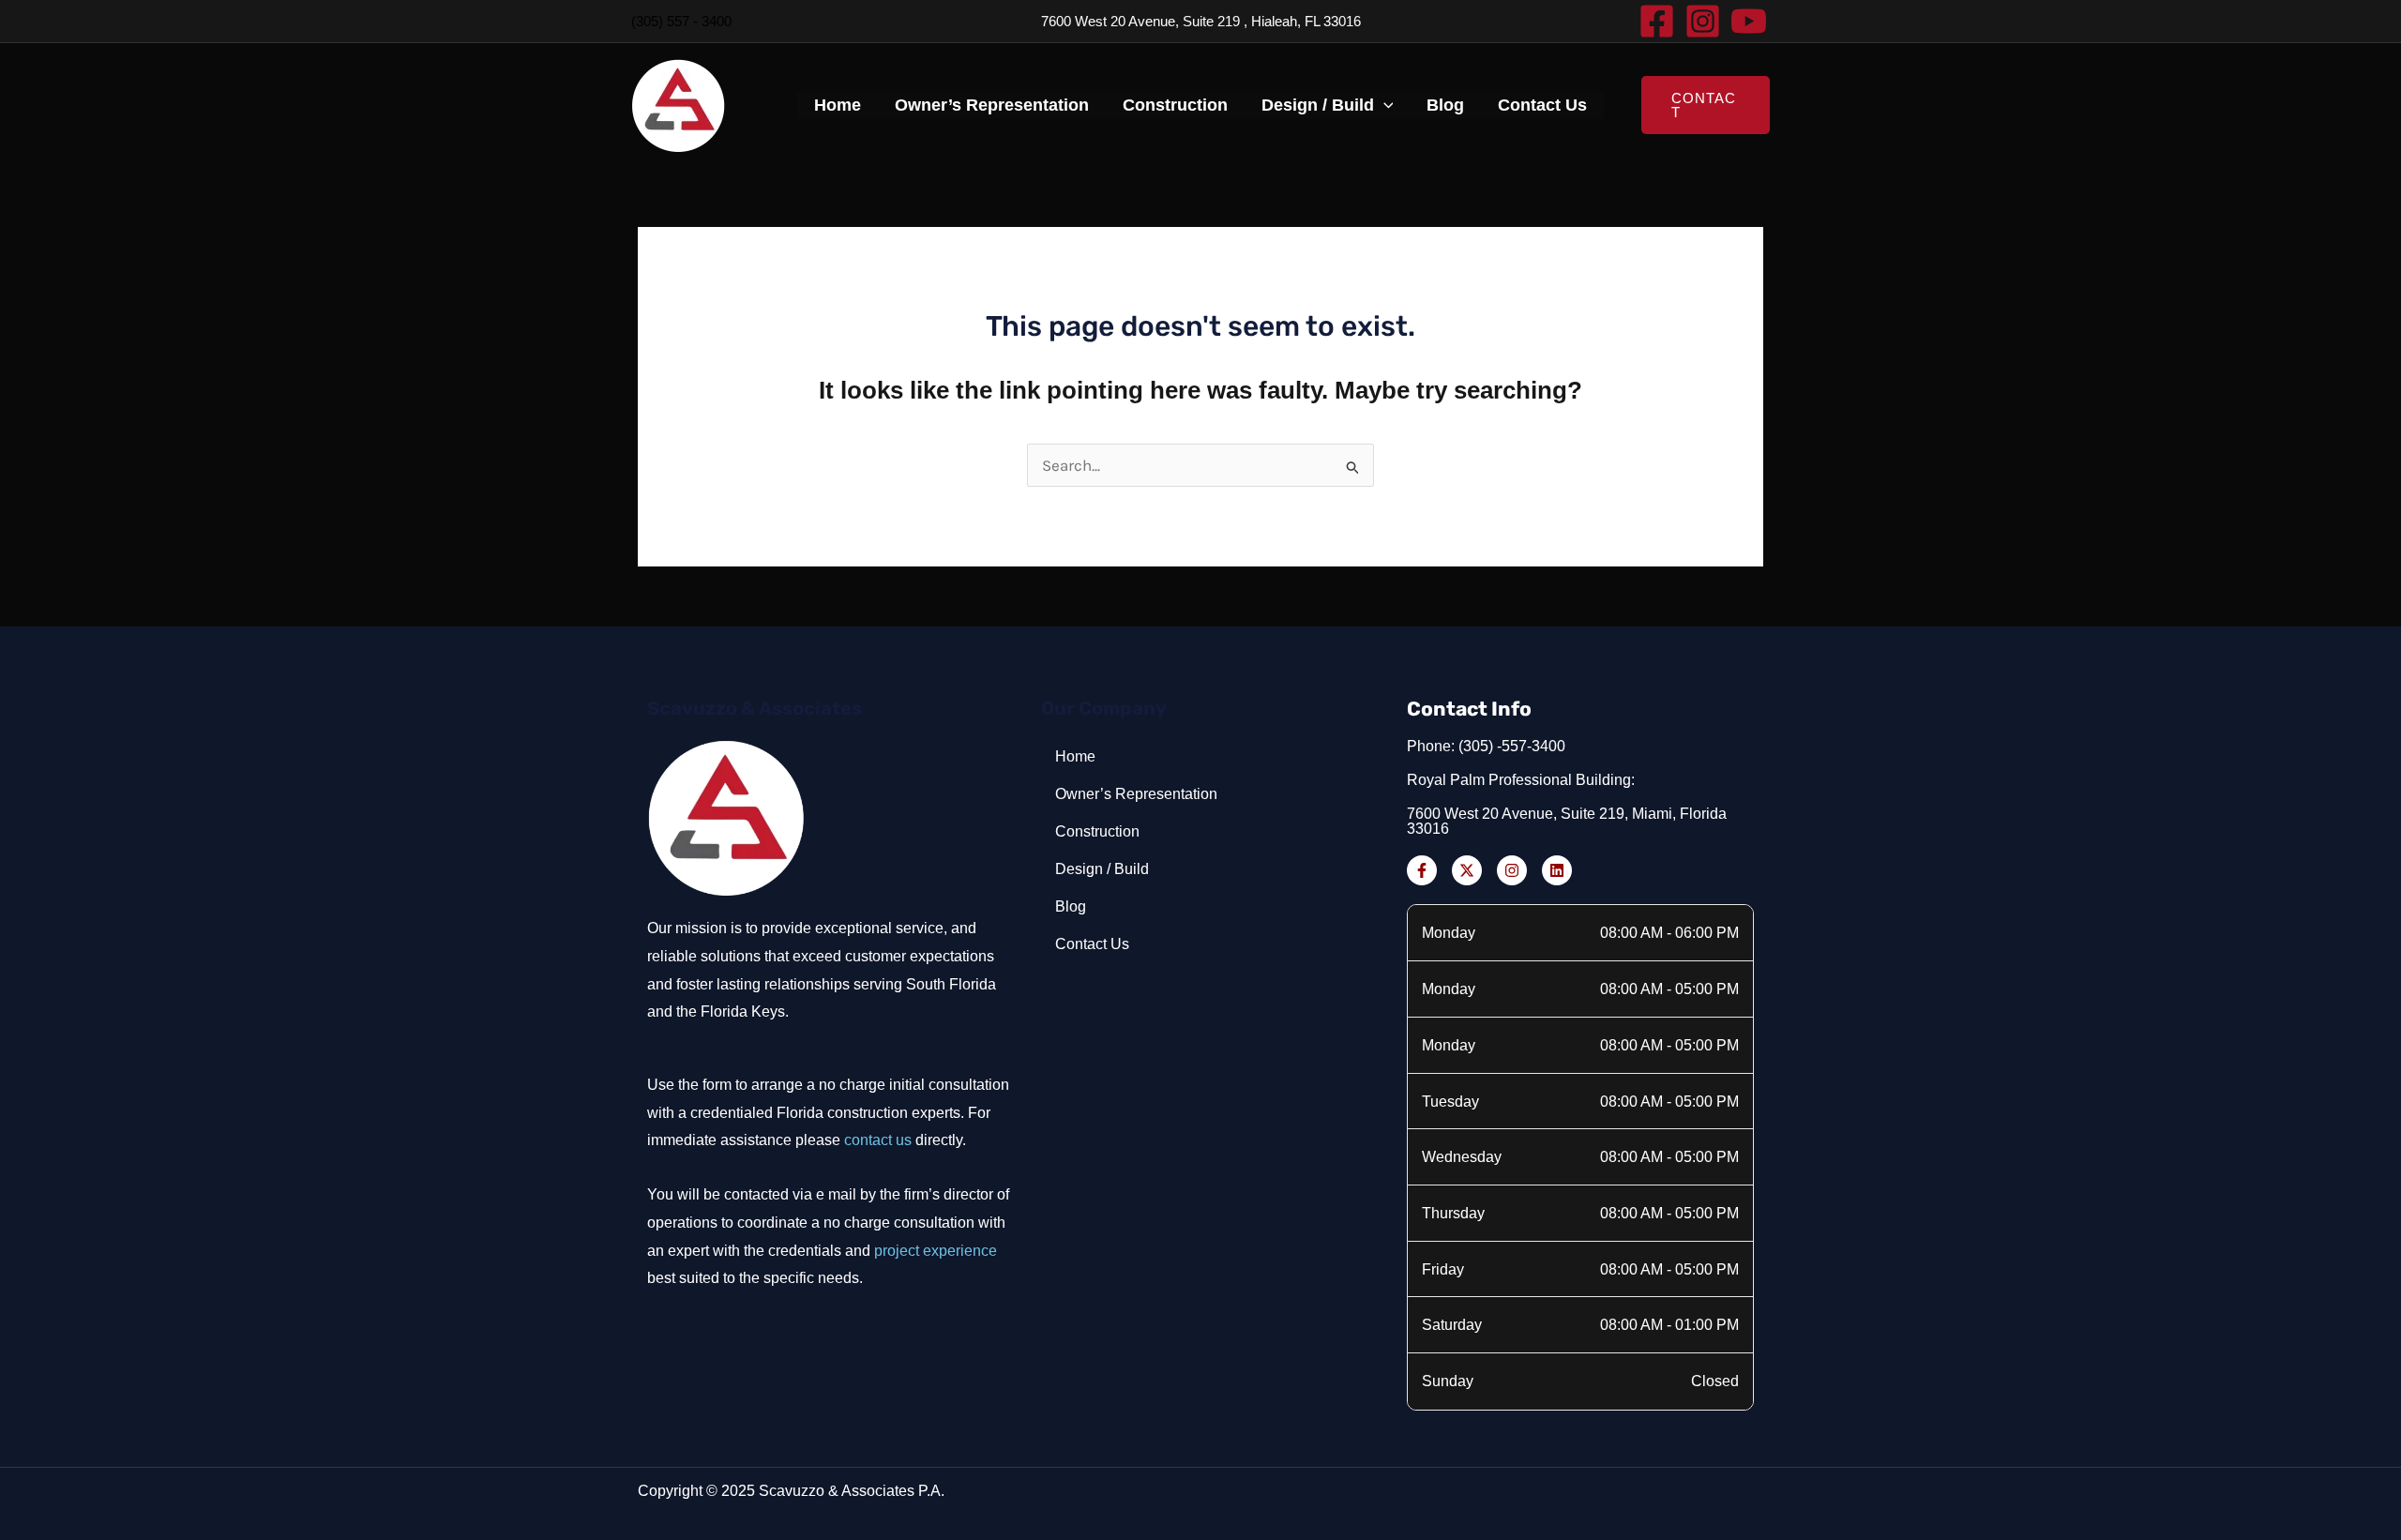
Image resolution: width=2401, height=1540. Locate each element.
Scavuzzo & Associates (755, 708)
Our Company (1104, 708)
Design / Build (1318, 105)
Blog (1445, 105)
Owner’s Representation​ (992, 105)
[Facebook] (1657, 21)
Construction (1175, 105)
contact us (878, 1140)
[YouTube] (1749, 21)
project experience (936, 1251)
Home (838, 105)
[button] (1384, 105)
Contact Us (1542, 105)
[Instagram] (1703, 21)
